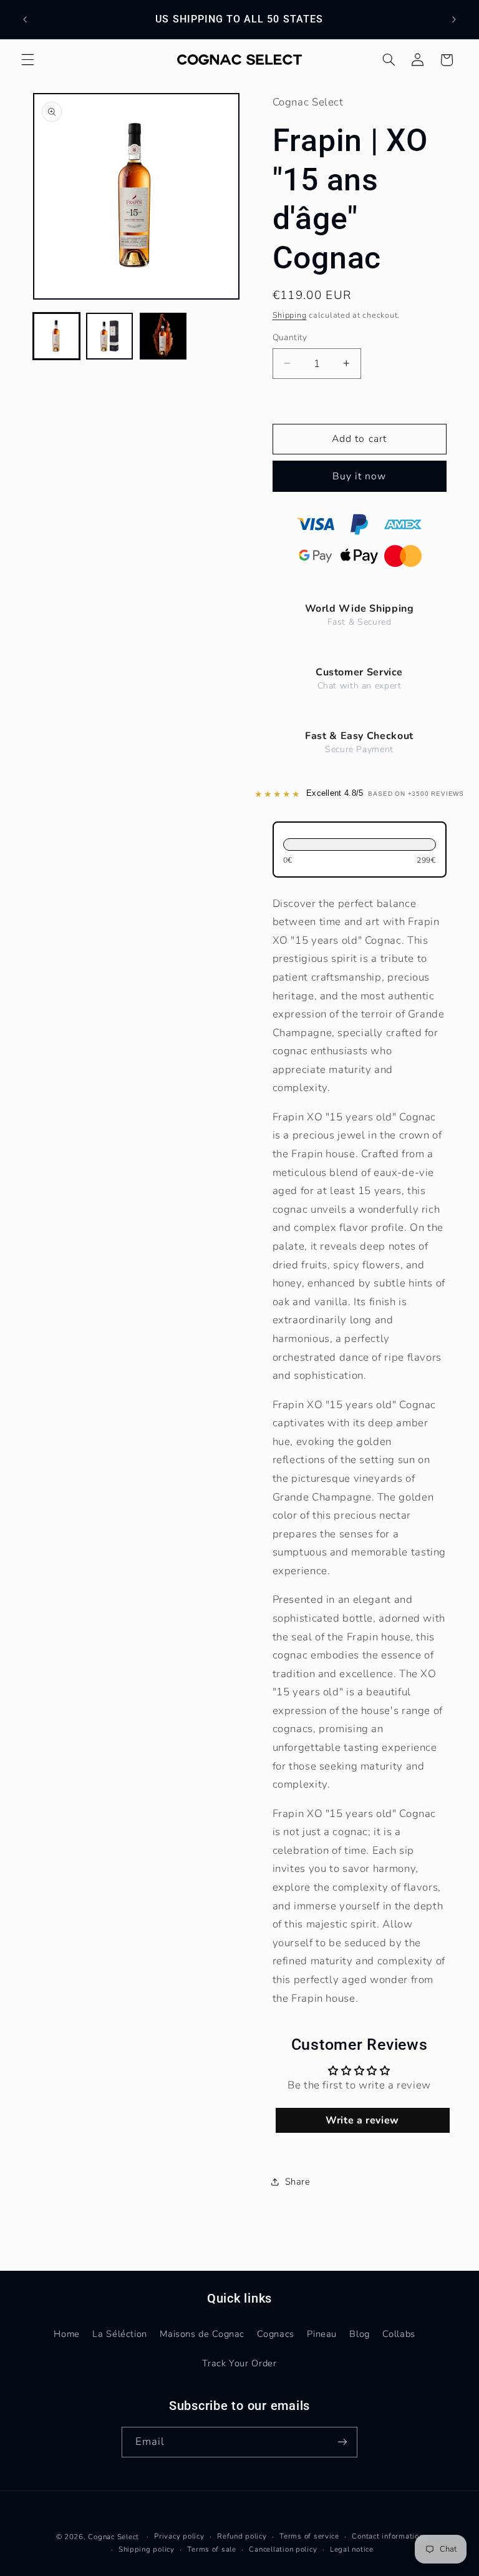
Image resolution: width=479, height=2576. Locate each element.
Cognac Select (114, 2537)
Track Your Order (239, 2363)
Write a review (362, 2120)
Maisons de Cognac (202, 2334)
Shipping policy (147, 2549)
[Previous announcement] (25, 19)
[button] (27, 60)
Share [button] (298, 2182)
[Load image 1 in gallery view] (56, 336)
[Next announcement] (454, 19)
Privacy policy (179, 2536)
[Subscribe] (342, 2442)
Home (67, 2334)
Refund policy (242, 2536)
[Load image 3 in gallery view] (163, 336)
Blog (360, 2334)
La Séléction (120, 2334)
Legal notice (352, 2549)
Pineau (322, 2334)
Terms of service (309, 2536)
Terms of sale (212, 2549)
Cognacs (275, 2334)
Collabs (399, 2334)
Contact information (387, 2536)
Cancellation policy (283, 2549)
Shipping (290, 315)
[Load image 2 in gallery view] (109, 336)
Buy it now (360, 476)
